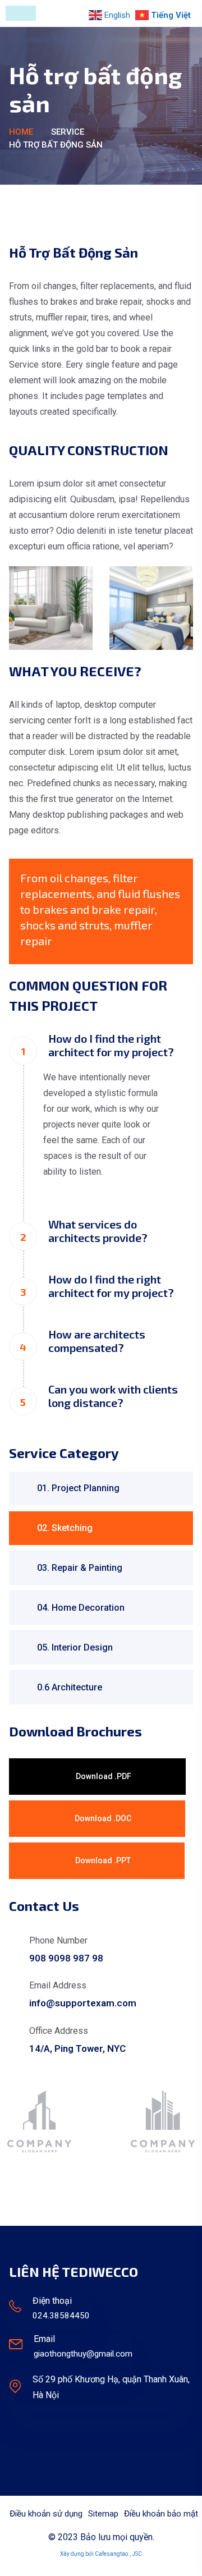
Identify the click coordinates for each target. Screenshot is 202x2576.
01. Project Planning (78, 1488)
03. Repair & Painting (80, 1568)
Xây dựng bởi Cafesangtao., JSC (101, 2554)
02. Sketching (65, 1528)
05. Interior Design (75, 1647)
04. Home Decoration (81, 1608)
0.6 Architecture (70, 1687)
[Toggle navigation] (21, 13)
